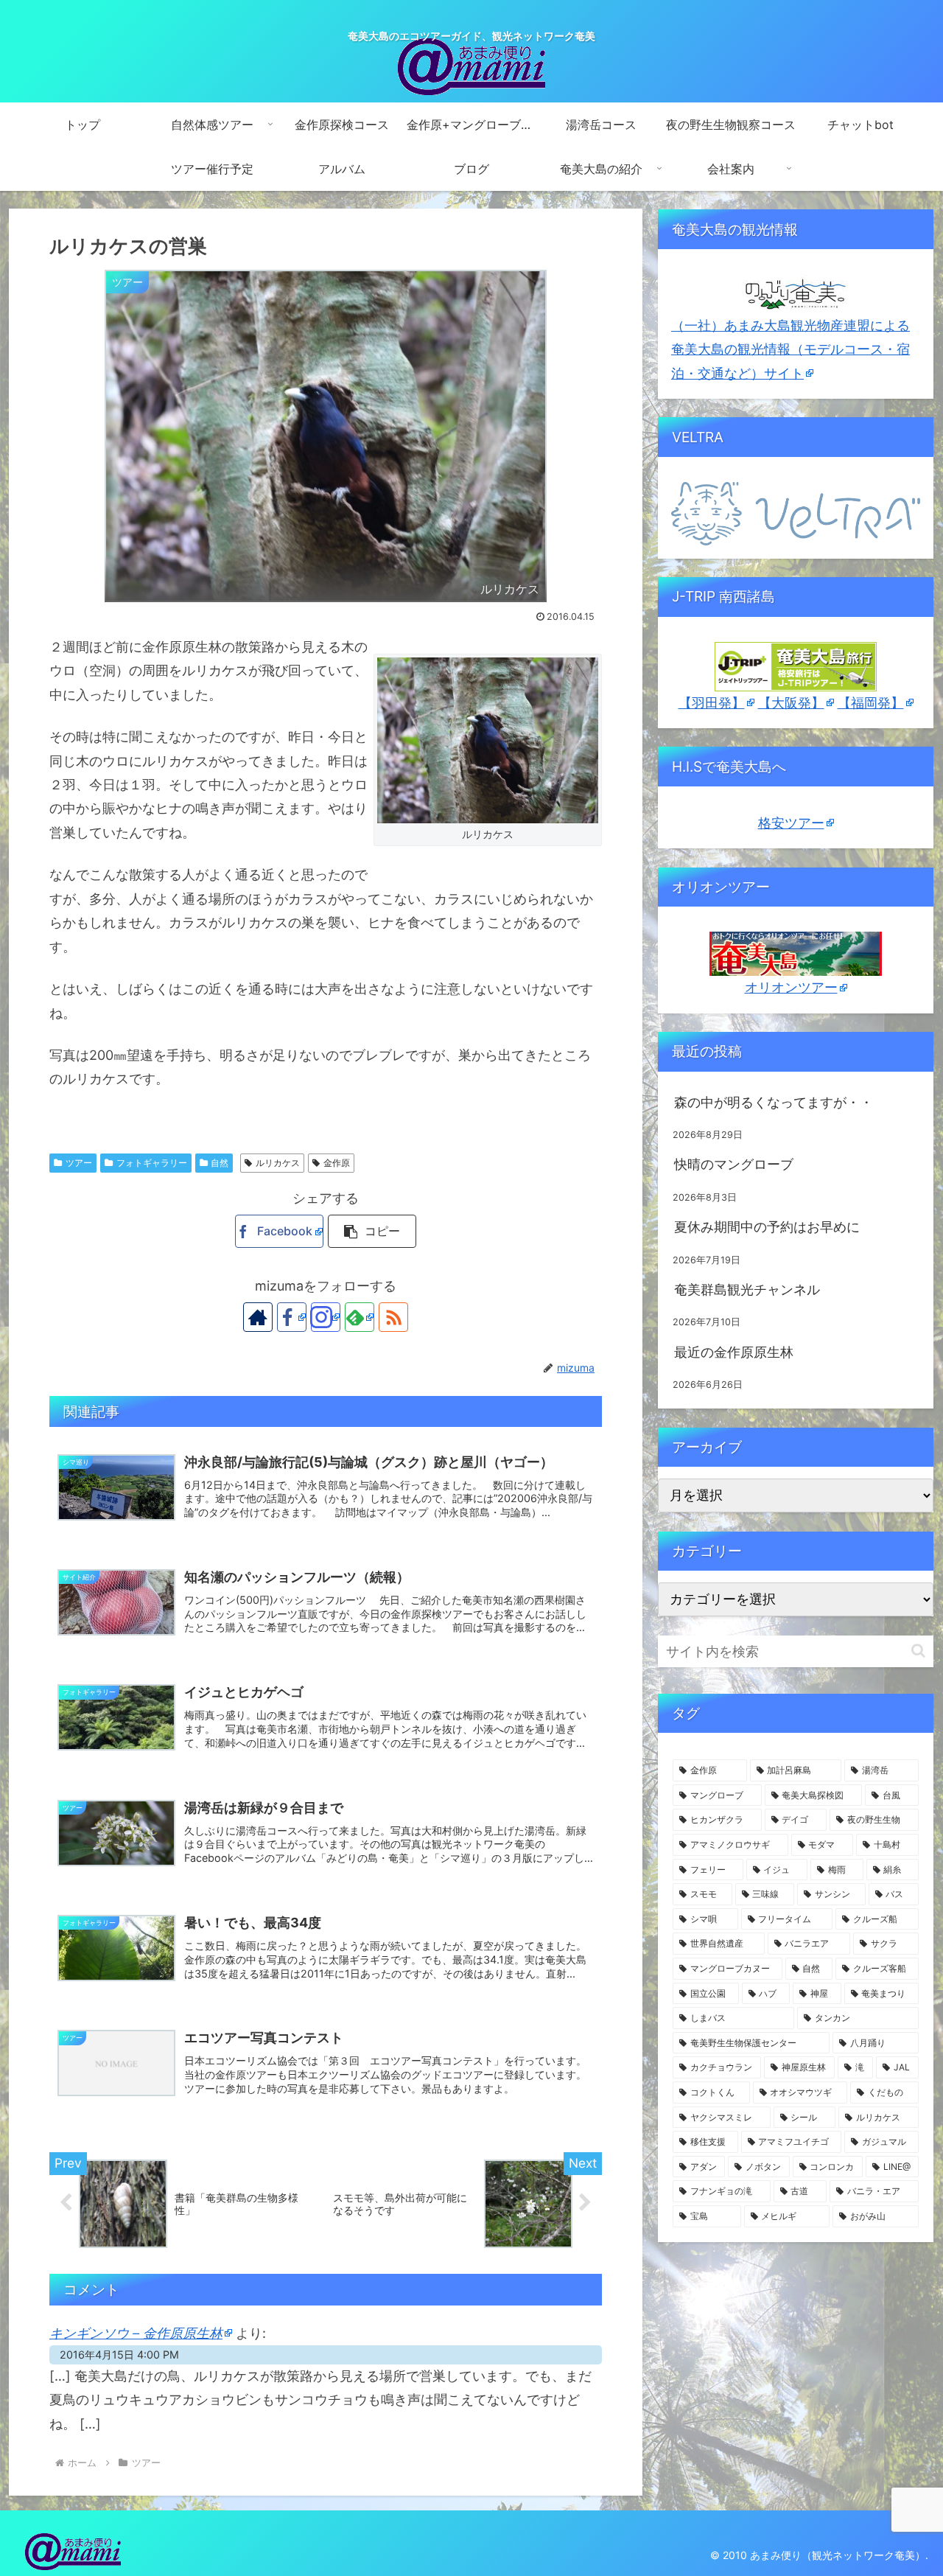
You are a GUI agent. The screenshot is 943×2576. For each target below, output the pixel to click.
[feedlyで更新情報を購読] (360, 1317)
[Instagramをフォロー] (326, 1317)
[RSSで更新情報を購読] (393, 1317)
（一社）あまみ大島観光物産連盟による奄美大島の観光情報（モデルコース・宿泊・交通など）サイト (790, 349)
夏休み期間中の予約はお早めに (767, 1227)
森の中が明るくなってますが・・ (774, 1102)
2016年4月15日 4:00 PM (119, 2355)
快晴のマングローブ (734, 1164)
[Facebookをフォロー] (292, 1317)
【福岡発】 (871, 703)
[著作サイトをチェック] (258, 1317)
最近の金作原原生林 (734, 1352)
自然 (220, 1163)
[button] (372, 1231)
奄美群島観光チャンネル (747, 1289)
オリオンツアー (791, 987)
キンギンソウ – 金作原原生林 (136, 2333)
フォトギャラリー (152, 1163)
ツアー (79, 1163)
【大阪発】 (791, 703)
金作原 (337, 1163)
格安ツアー (791, 823)
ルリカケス (278, 1163)
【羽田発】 (712, 703)
